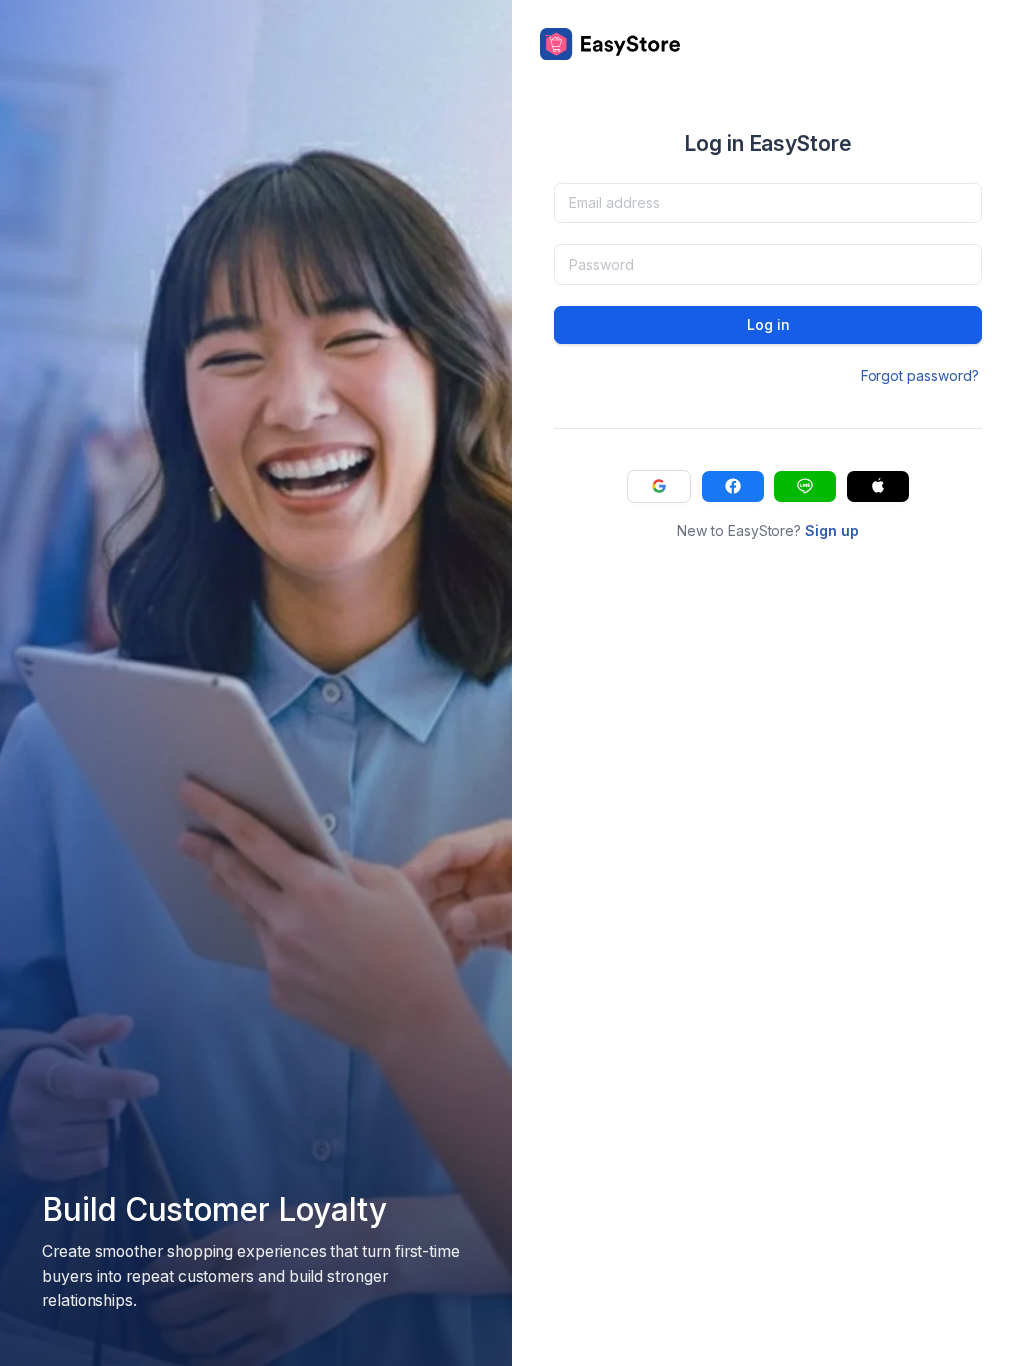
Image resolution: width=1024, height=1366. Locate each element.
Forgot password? (920, 375)
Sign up (832, 530)
